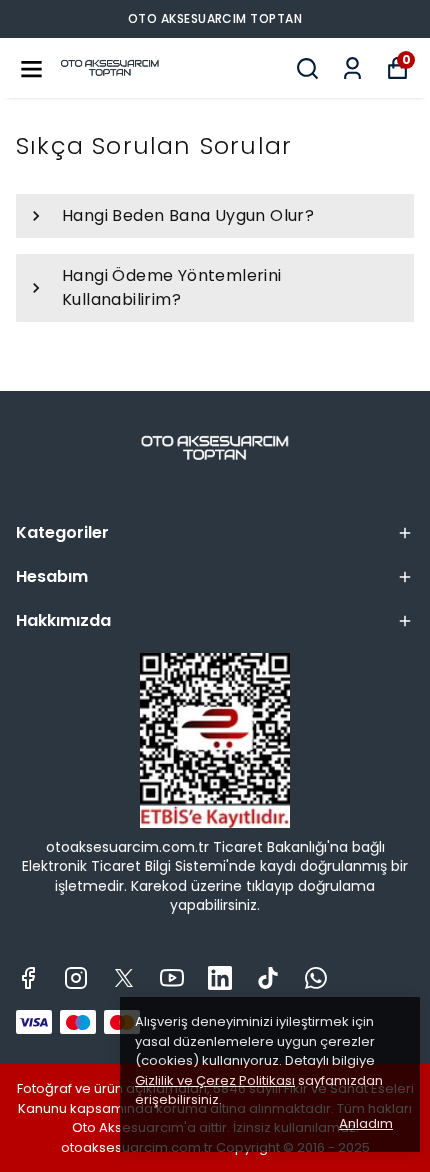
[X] (124, 978)
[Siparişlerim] (352, 68)
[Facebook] (28, 978)
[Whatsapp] (316, 978)
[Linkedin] (220, 978)
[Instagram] (76, 978)
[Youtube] (172, 978)
